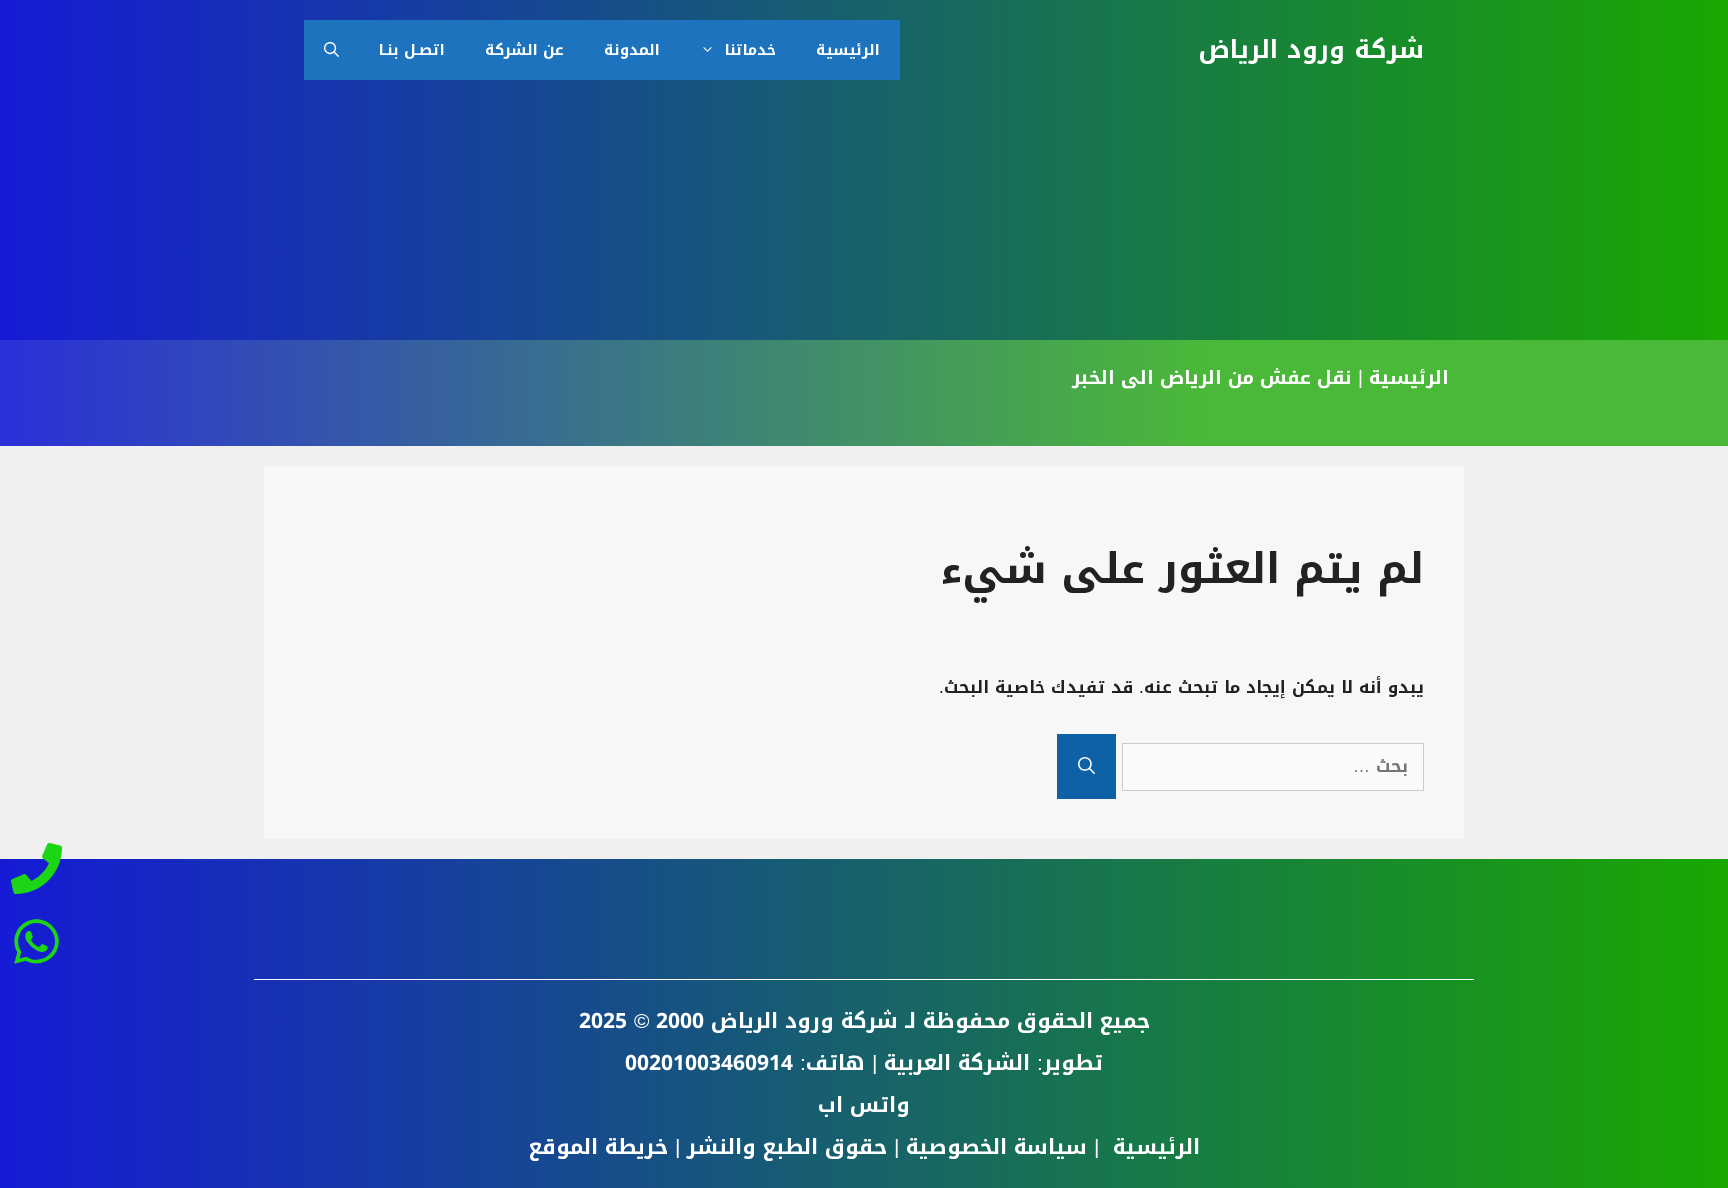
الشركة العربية (957, 1063)
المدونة (632, 50)
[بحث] (1086, 766)
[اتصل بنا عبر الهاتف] (36, 874)
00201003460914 (709, 1063)
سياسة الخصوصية (996, 1147)
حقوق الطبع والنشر (787, 1147)
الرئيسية (848, 50)
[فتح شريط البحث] (331, 50)
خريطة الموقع (598, 1147)
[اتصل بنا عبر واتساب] (36, 936)
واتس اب (864, 1105)
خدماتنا (750, 50)
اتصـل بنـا (412, 50)
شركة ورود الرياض (1311, 49)
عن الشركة (524, 50)
